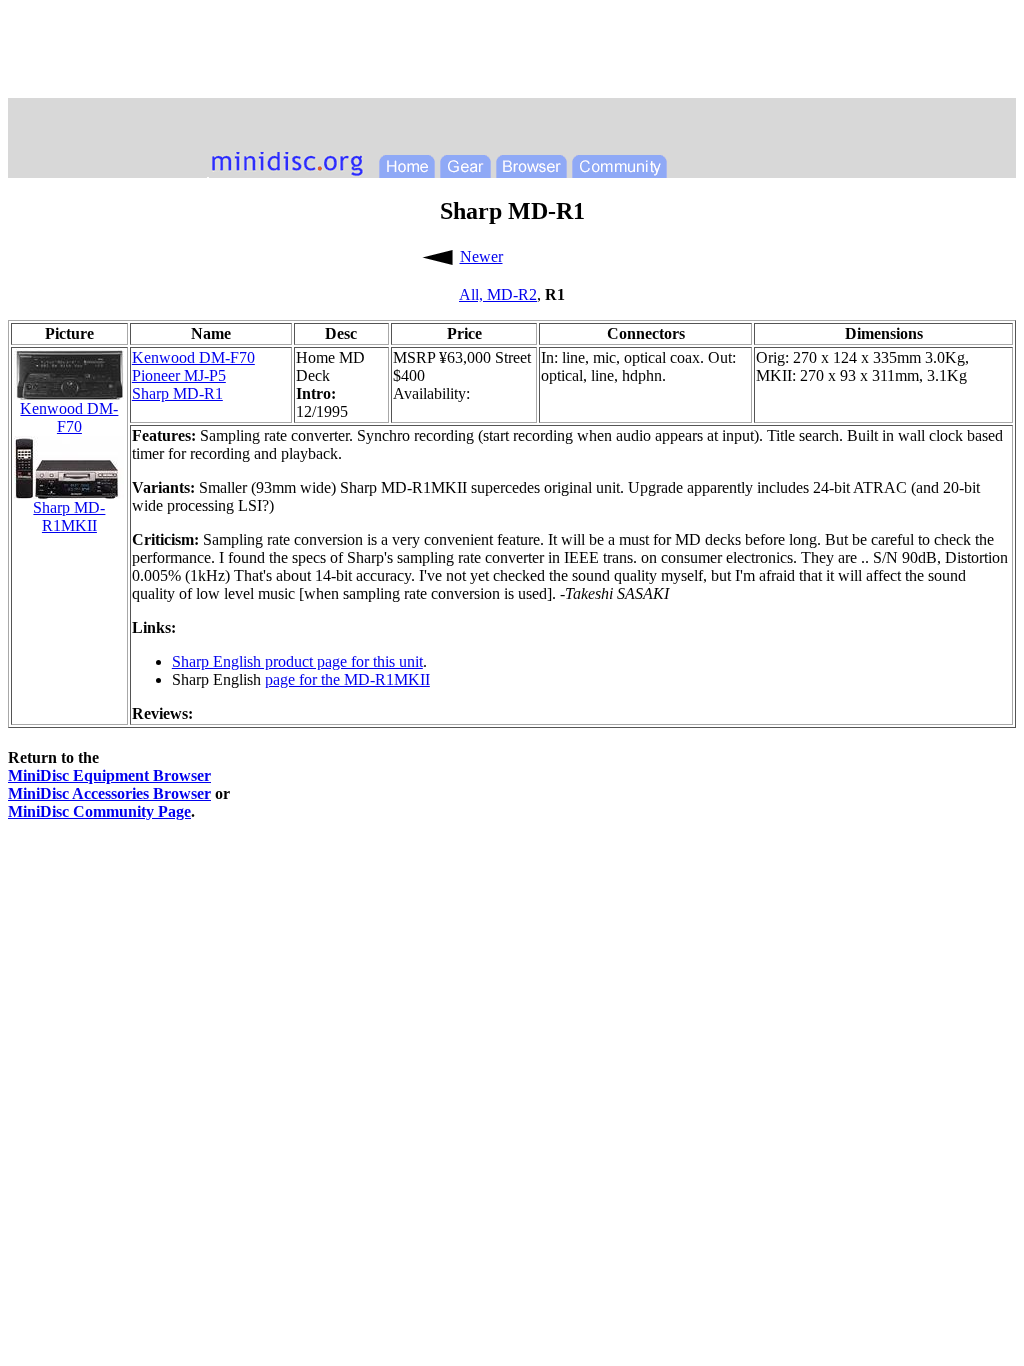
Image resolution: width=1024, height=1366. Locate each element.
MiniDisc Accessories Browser (109, 793)
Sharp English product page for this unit (297, 661)
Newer (481, 256)
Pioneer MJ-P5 (179, 375)
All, (473, 294)
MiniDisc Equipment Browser (109, 775)
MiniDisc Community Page (99, 811)
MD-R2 (512, 294)
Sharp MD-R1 (177, 393)
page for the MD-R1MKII (347, 679)
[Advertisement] (512, 53)
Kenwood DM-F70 (193, 357)
